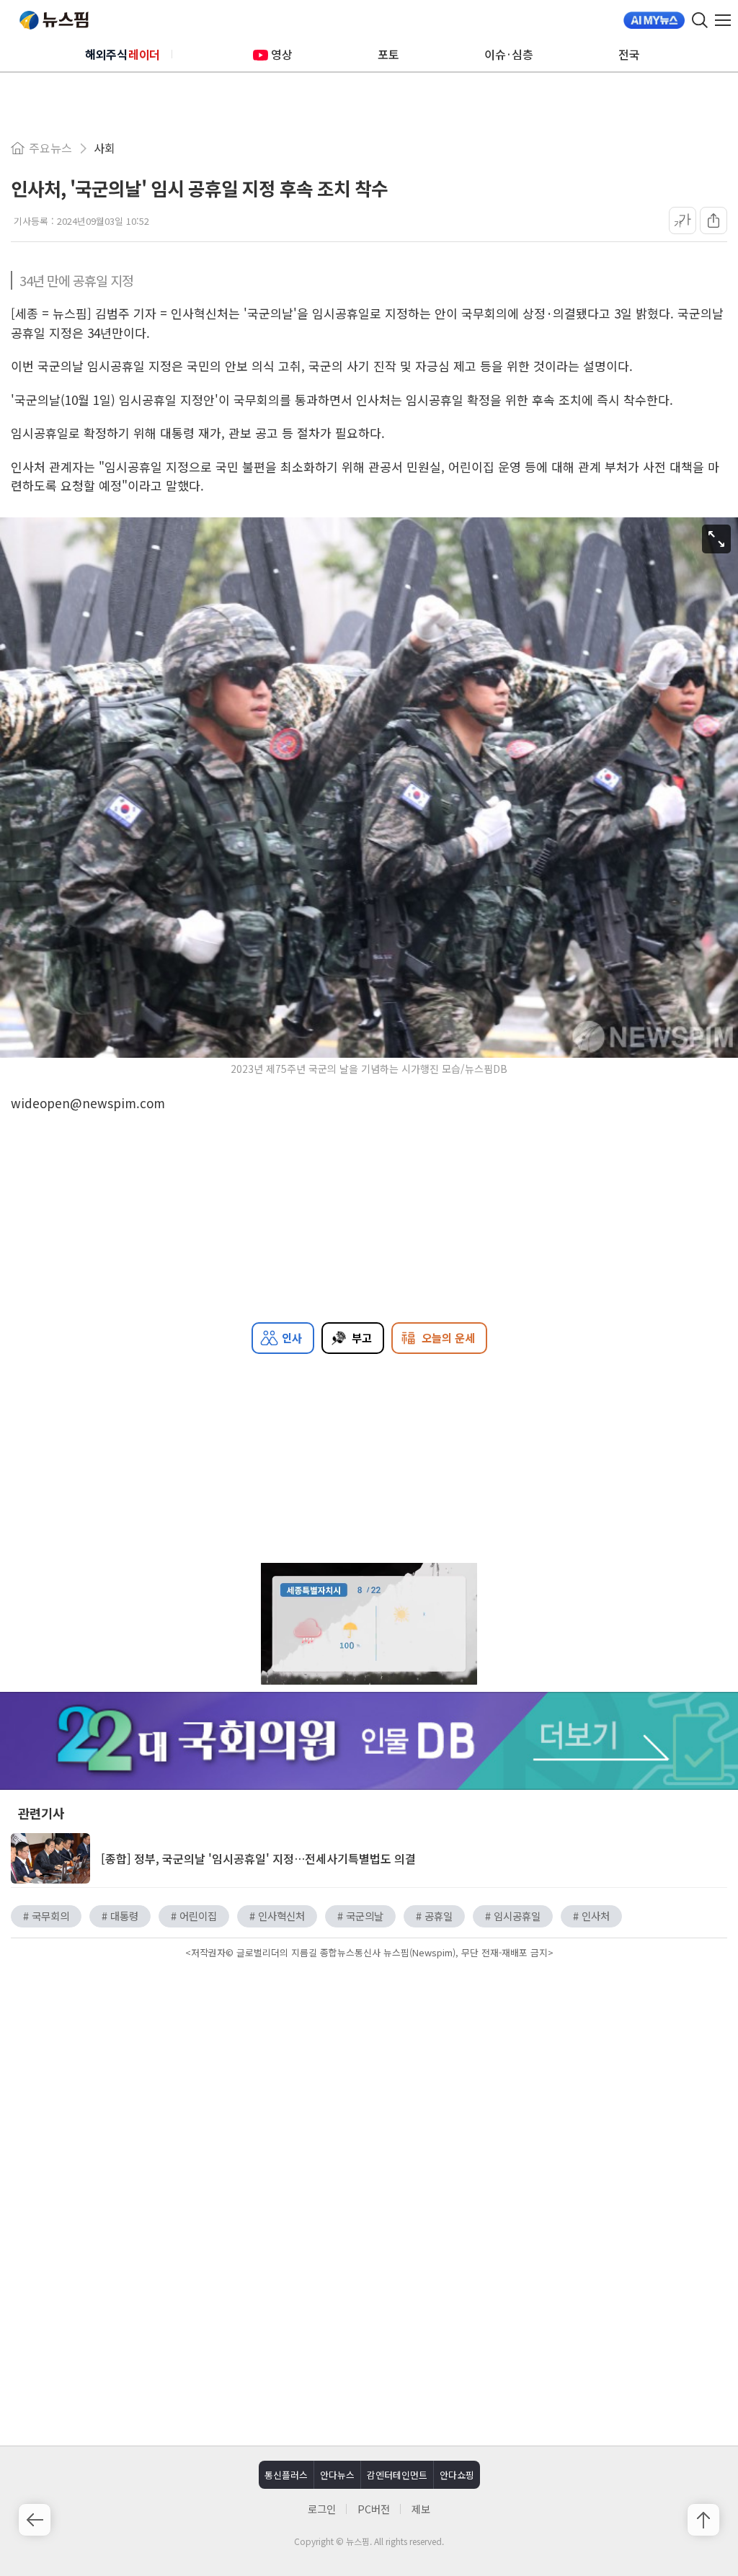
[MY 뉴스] (654, 20)
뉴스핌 (54, 20)
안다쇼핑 (457, 2475)
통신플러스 (286, 2475)
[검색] (700, 20)
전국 (629, 54)
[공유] (713, 220)
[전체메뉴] (726, 20)
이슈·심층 (509, 54)
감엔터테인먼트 (397, 2475)
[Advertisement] (369, 2085)
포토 (388, 54)
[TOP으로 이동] (703, 2520)
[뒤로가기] (35, 2520)
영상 (282, 54)
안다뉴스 (337, 2475)
